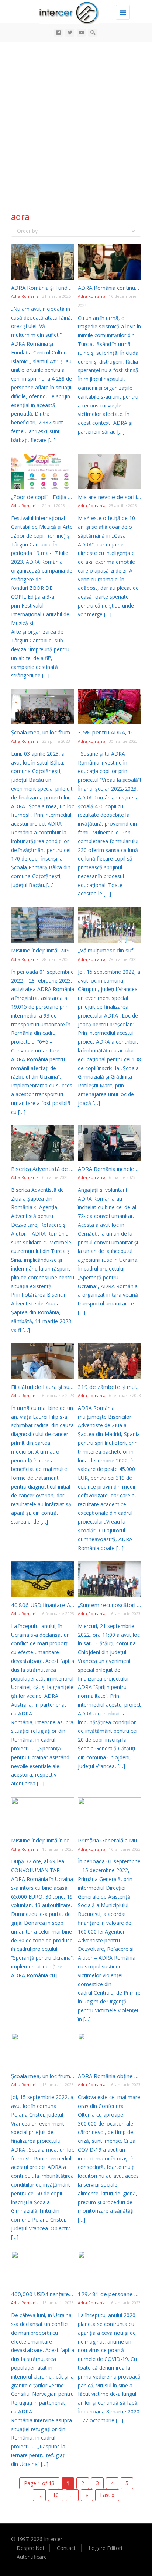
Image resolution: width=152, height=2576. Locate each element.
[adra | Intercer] (74, 11)
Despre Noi (30, 2548)
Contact (66, 2548)
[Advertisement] (76, 121)
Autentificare (32, 2557)
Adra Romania (25, 296)
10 (56, 2495)
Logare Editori (105, 2548)
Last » (107, 2495)
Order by (27, 231)
